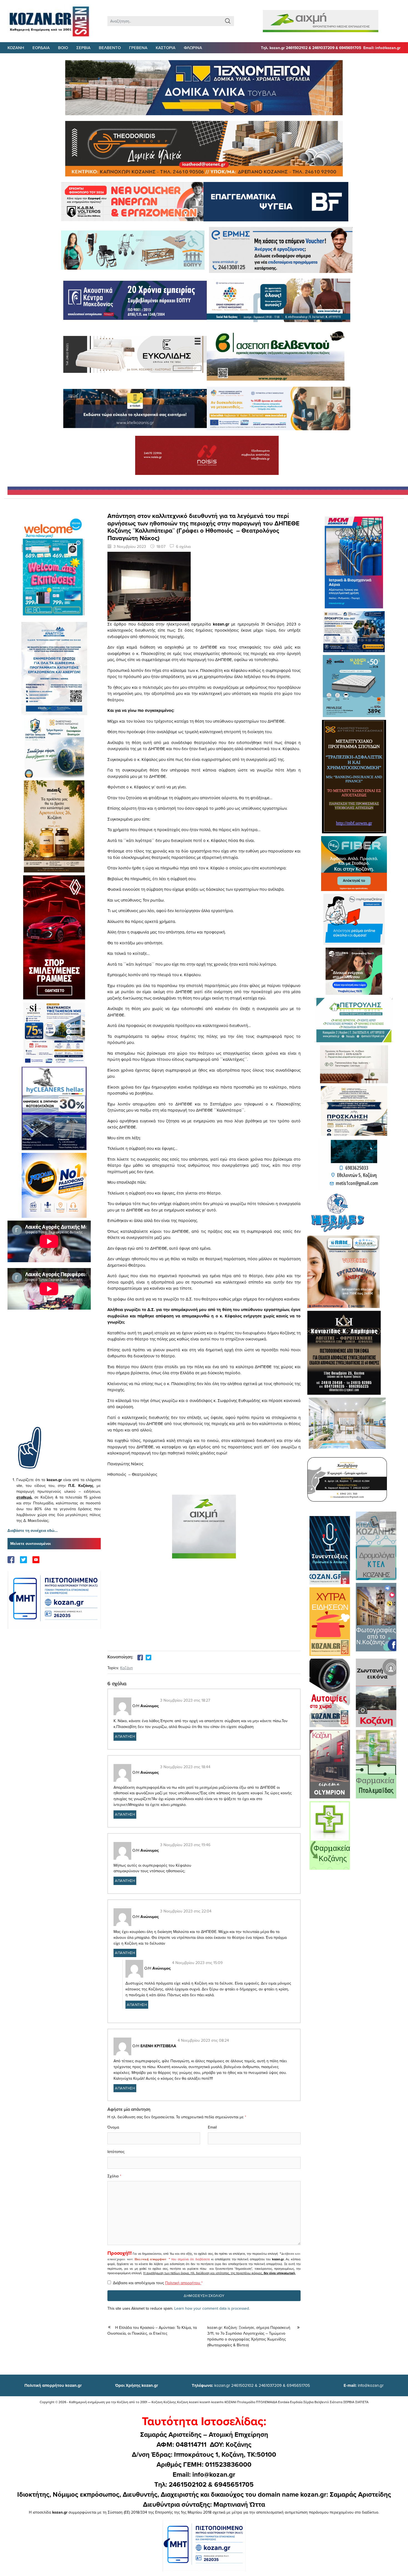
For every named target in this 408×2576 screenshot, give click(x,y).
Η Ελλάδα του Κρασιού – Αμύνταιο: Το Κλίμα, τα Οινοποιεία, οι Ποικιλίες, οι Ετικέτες (152, 2330)
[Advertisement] (54, 1376)
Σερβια (83, 48)
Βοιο (63, 48)
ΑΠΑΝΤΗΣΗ (125, 1736)
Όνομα (113, 2127)
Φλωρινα (193, 48)
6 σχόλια (183, 546)
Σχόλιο (113, 2176)
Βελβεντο (110, 48)
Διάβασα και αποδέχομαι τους (158, 2283)
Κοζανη (16, 48)
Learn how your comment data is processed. (212, 2308)
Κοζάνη (127, 1668)
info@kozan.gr (364, 2385)
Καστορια (166, 48)
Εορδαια (41, 48)
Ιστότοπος (116, 2152)
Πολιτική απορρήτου (150, 2259)
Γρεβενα (138, 48)
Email (212, 2127)
